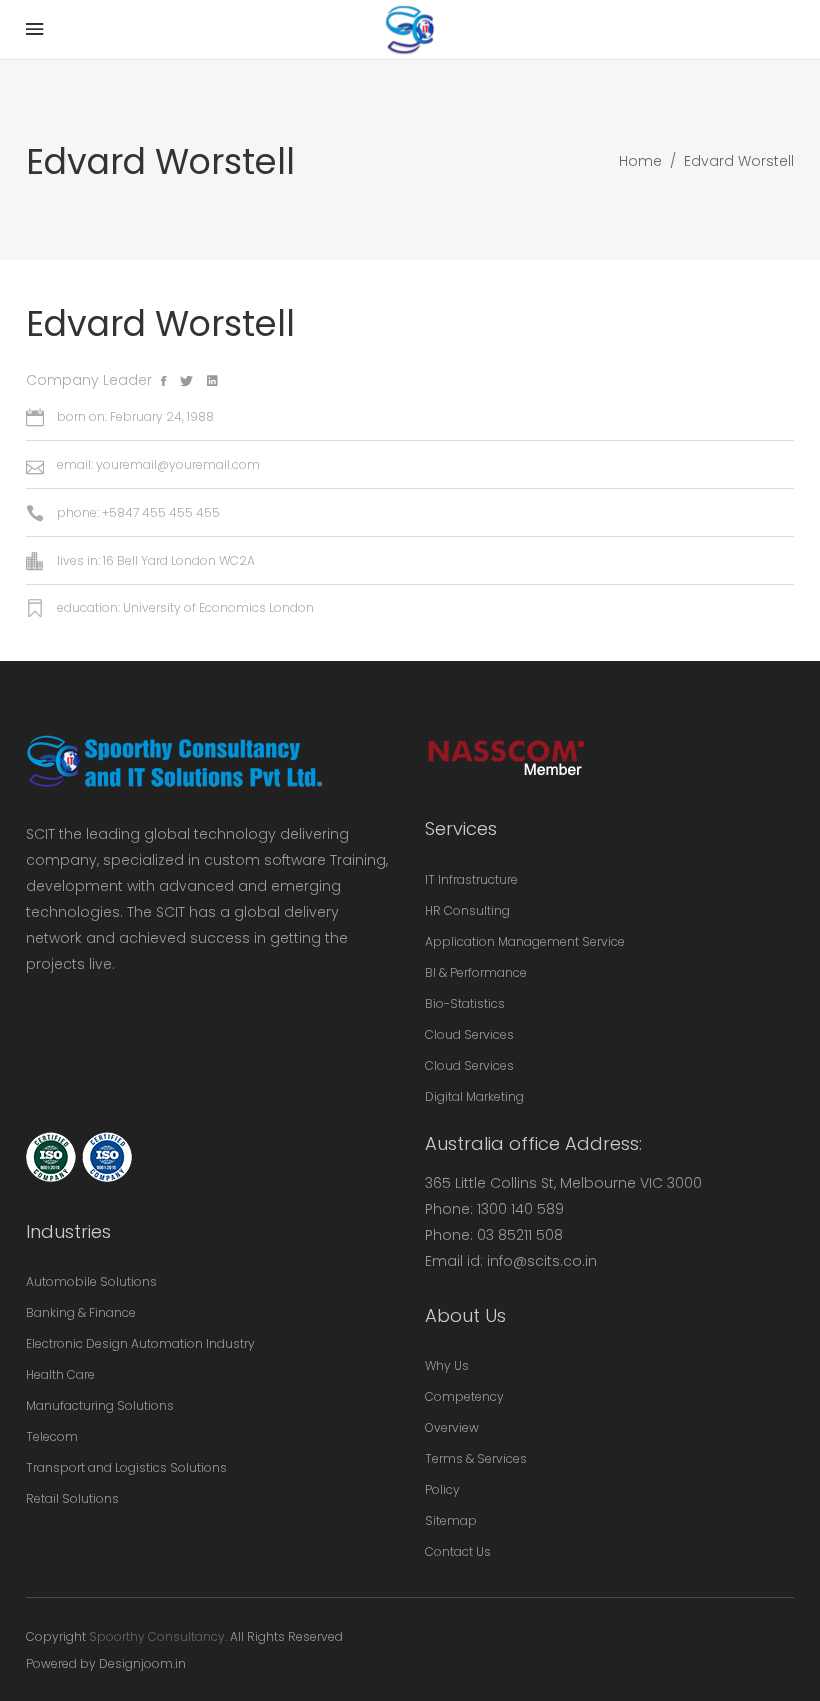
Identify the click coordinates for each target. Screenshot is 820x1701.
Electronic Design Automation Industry (140, 1343)
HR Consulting (467, 910)
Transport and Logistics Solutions (126, 1467)
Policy (442, 1489)
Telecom (52, 1436)
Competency (464, 1396)
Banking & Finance (81, 1312)
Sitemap (451, 1520)
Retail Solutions (72, 1498)
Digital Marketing (474, 1096)
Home (640, 161)
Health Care (60, 1374)
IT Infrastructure (471, 879)
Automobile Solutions (91, 1281)
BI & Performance (476, 972)
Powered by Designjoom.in (106, 1663)
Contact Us (458, 1551)
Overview (452, 1427)
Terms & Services (476, 1458)
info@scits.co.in (542, 1261)
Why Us (447, 1365)
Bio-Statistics (465, 1003)
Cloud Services (469, 1034)
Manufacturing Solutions (100, 1405)
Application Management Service (525, 941)
